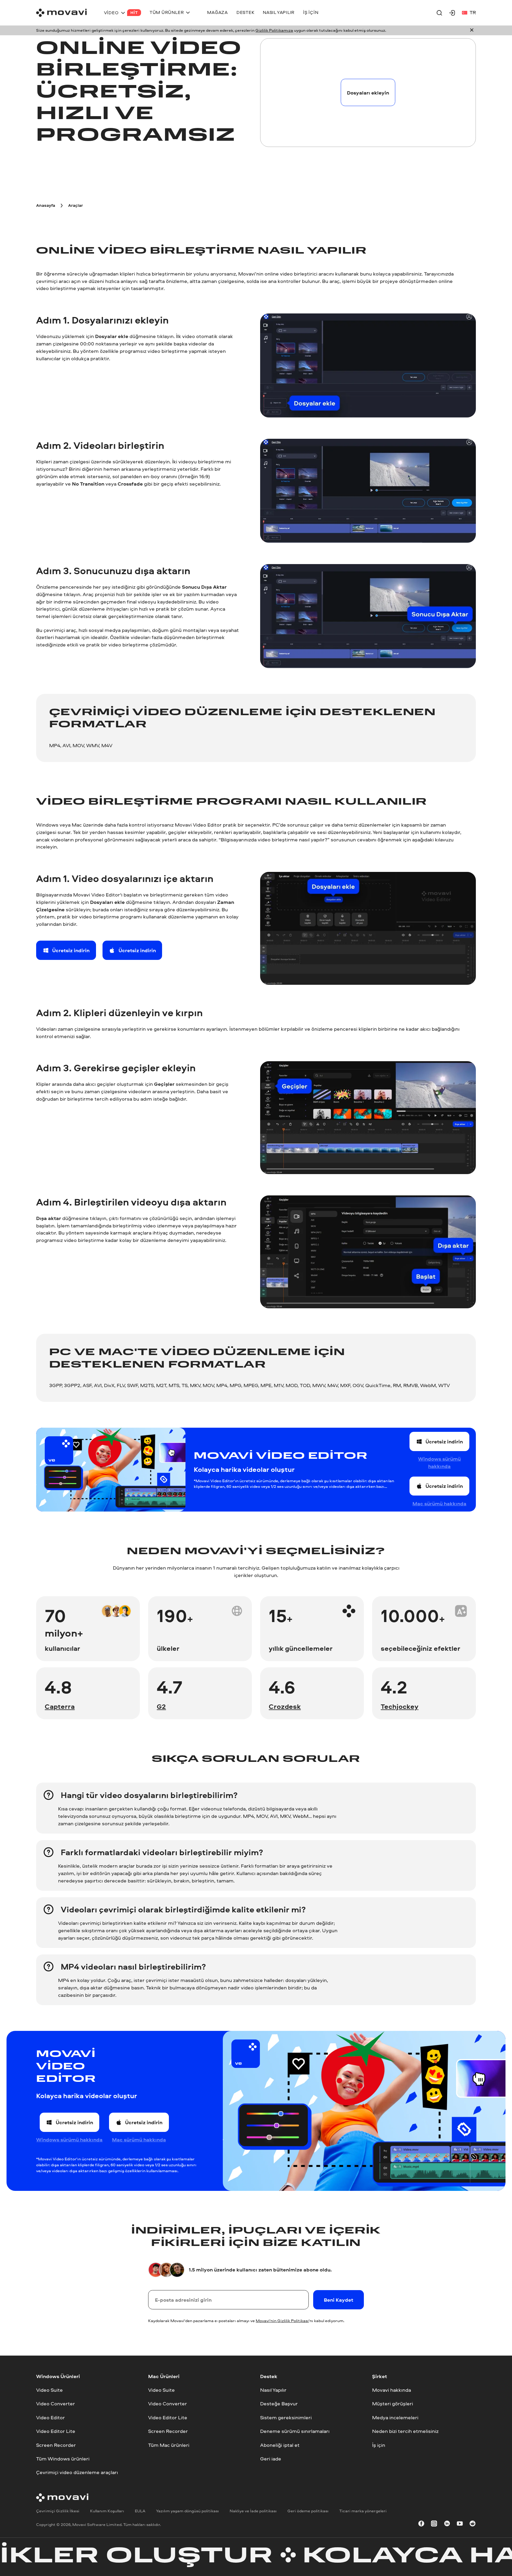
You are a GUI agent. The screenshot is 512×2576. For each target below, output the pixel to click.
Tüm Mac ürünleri (169, 2445)
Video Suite (49, 2390)
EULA (140, 2511)
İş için (379, 2445)
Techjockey (400, 1706)
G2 (161, 1706)
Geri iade (271, 2459)
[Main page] (61, 13)
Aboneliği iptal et (280, 2445)
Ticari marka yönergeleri (363, 2511)
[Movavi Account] (452, 13)
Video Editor (51, 2417)
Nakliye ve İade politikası (253, 2511)
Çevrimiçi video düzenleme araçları (77, 2472)
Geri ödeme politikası (308, 2511)
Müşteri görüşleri (393, 2404)
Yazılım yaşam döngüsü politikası (188, 2511)
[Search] (439, 13)
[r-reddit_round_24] (473, 2525)
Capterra (60, 1706)
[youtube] (460, 2525)
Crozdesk (285, 1706)
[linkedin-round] (447, 2525)
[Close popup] (472, 31)
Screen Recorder (56, 2445)
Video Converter (56, 2404)
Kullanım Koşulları (107, 2511)
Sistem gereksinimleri (286, 2417)
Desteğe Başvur (279, 2404)
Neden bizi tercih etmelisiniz (405, 2431)
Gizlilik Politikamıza (274, 30)
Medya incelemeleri (395, 2417)
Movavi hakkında (392, 2390)
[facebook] (421, 2525)
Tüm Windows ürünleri (63, 2459)
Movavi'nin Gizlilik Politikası (282, 2321)
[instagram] (434, 2525)
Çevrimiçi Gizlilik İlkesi (58, 2511)
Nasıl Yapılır (273, 2390)
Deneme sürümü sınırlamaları (295, 2431)
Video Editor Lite (56, 2431)
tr (473, 12)
